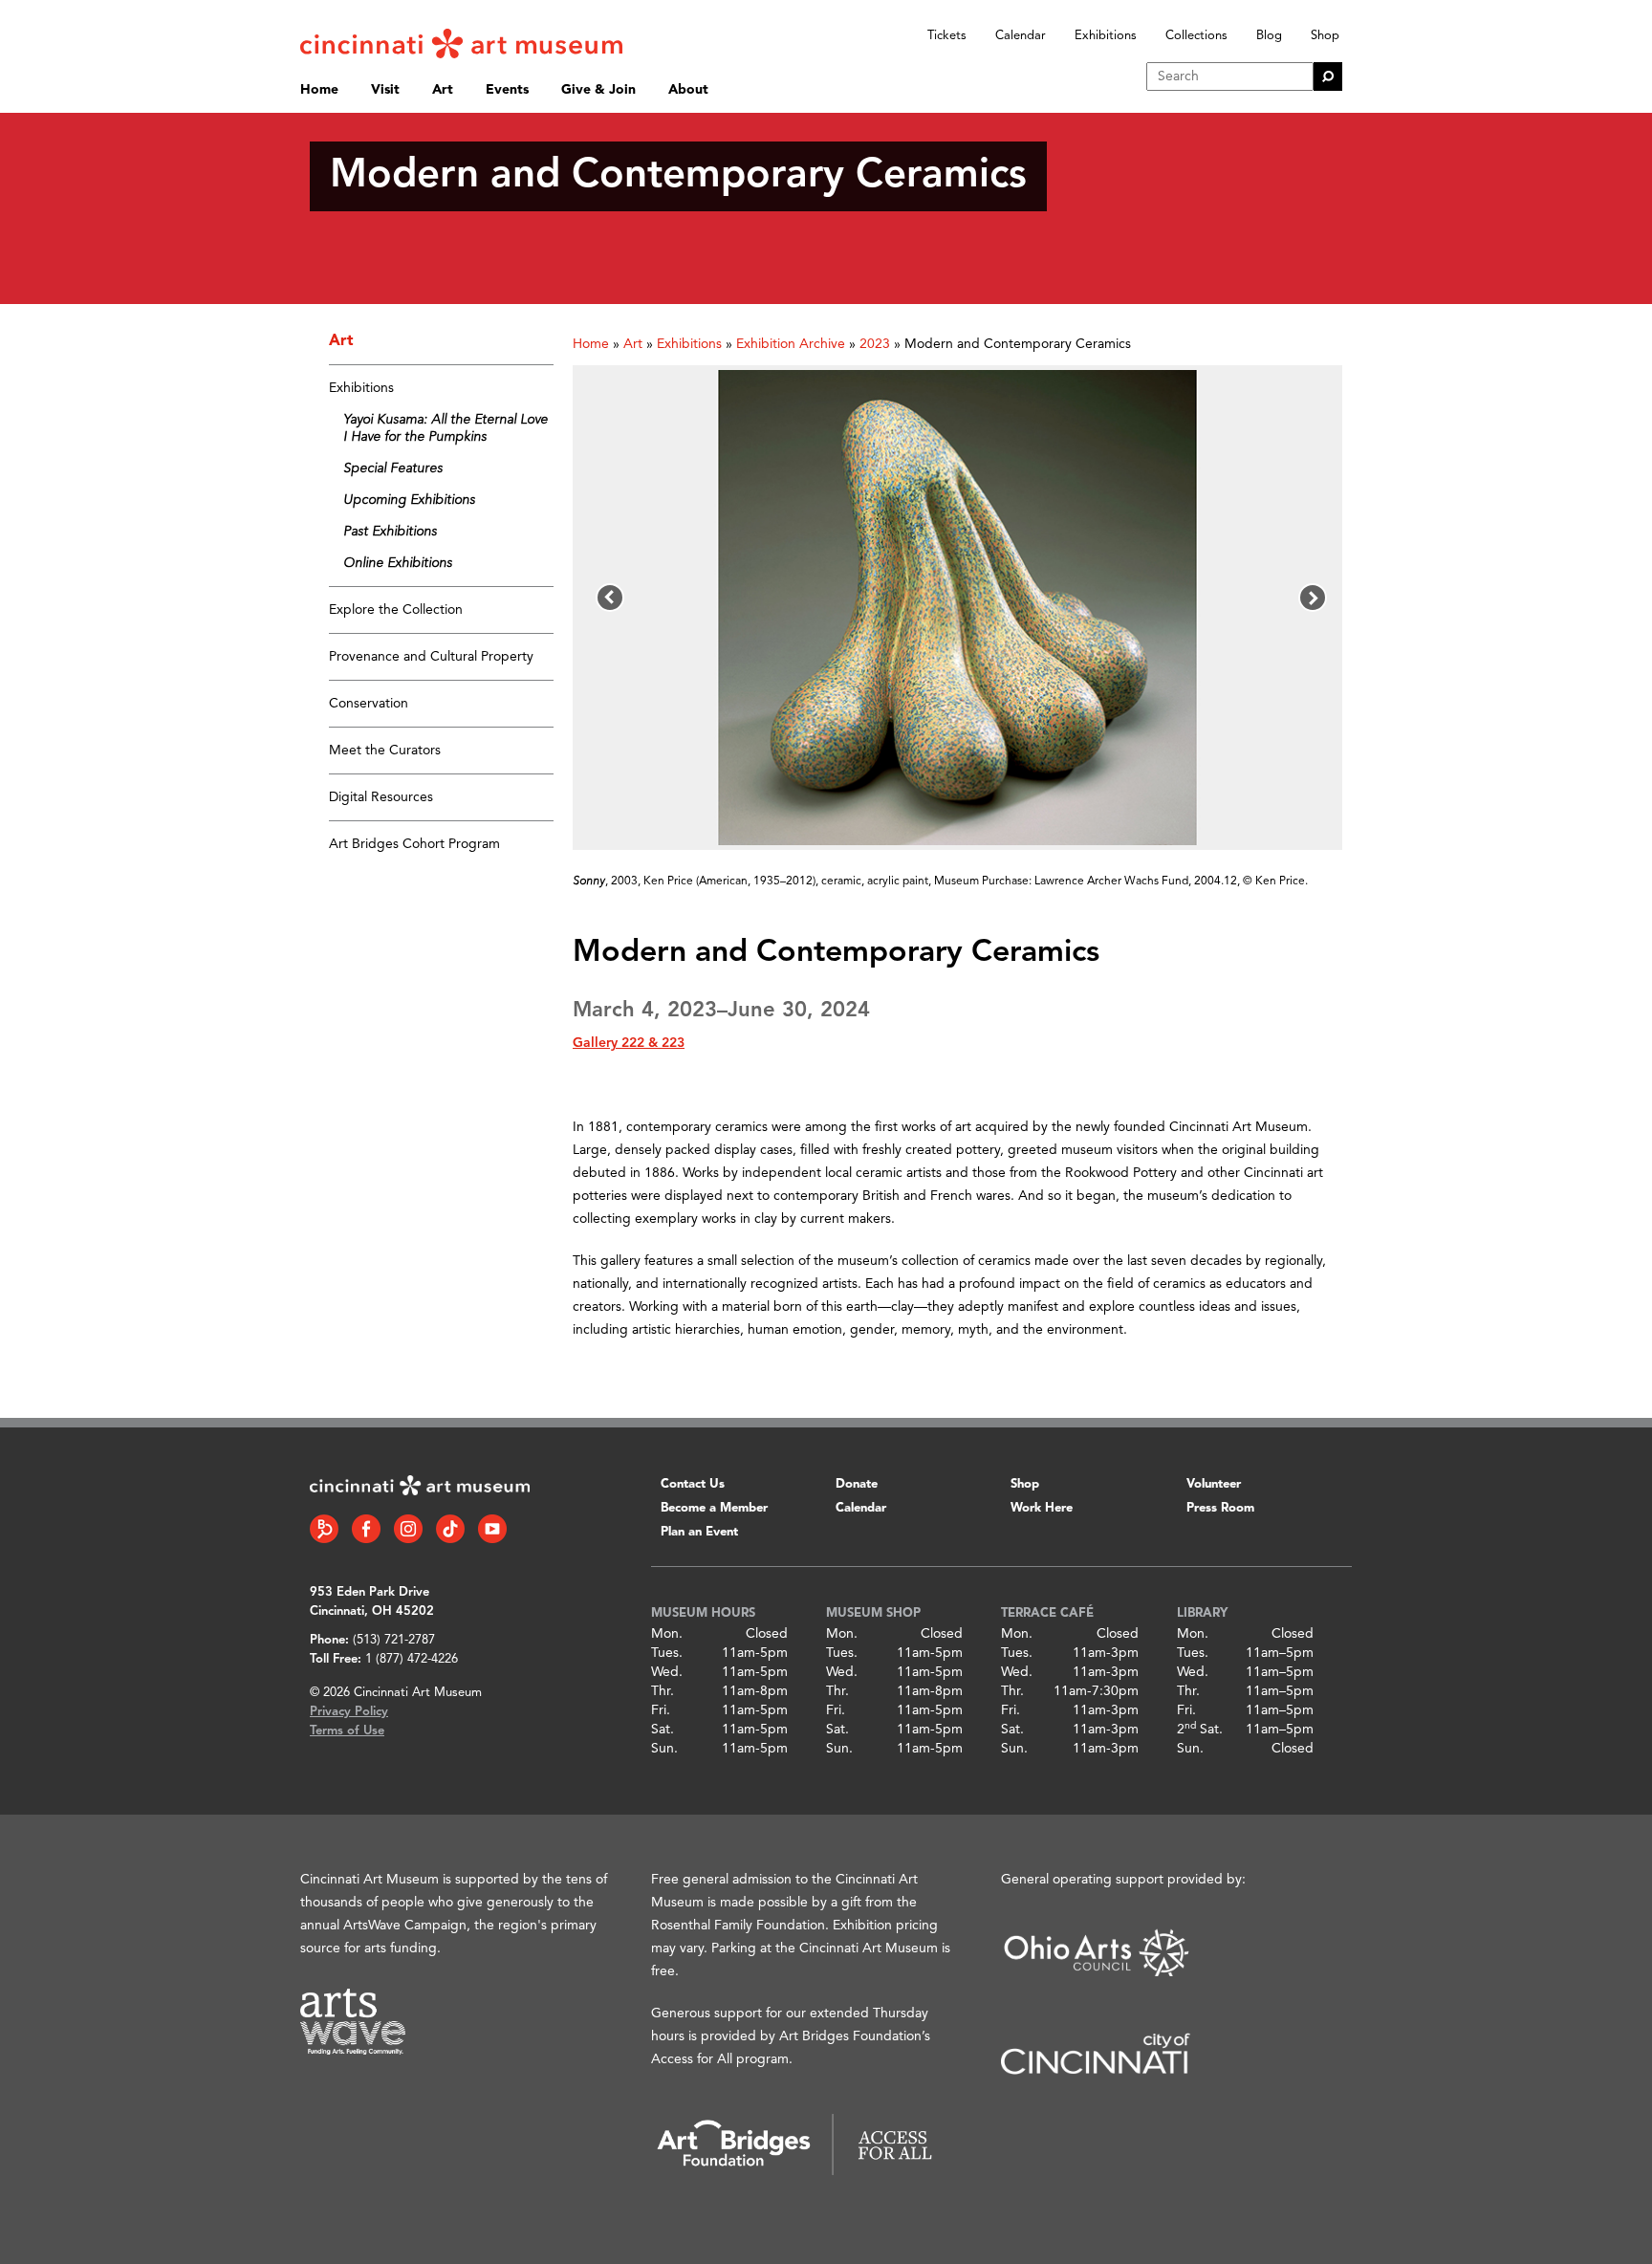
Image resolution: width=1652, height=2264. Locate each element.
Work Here (1042, 1508)
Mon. (667, 1634)
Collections (1196, 36)
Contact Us (693, 1484)
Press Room (1220, 1508)
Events (507, 90)
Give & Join (598, 90)
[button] (610, 598)
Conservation (369, 704)
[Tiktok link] (450, 1529)
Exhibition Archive (791, 344)
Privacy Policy (349, 1712)
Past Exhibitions (390, 532)
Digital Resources (381, 797)
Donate (857, 1484)
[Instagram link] (408, 1529)
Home (319, 90)
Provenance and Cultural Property (431, 657)
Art (443, 90)
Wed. (667, 1672)
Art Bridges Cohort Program (414, 844)
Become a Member (714, 1508)
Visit (385, 90)
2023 (875, 344)
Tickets (947, 36)
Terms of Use (347, 1731)
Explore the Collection (396, 610)
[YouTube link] (492, 1529)
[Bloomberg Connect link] (324, 1529)
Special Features (393, 468)
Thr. (663, 1691)
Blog (1269, 36)
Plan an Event (699, 1532)
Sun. (664, 1749)
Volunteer (1214, 1484)
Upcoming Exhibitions (409, 500)
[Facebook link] (366, 1529)
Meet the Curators (385, 751)
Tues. (667, 1653)
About (688, 90)
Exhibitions (1106, 36)
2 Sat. (1200, 1730)
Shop (1325, 36)
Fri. (661, 1710)
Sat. (663, 1730)
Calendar (1021, 36)
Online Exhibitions (398, 563)
